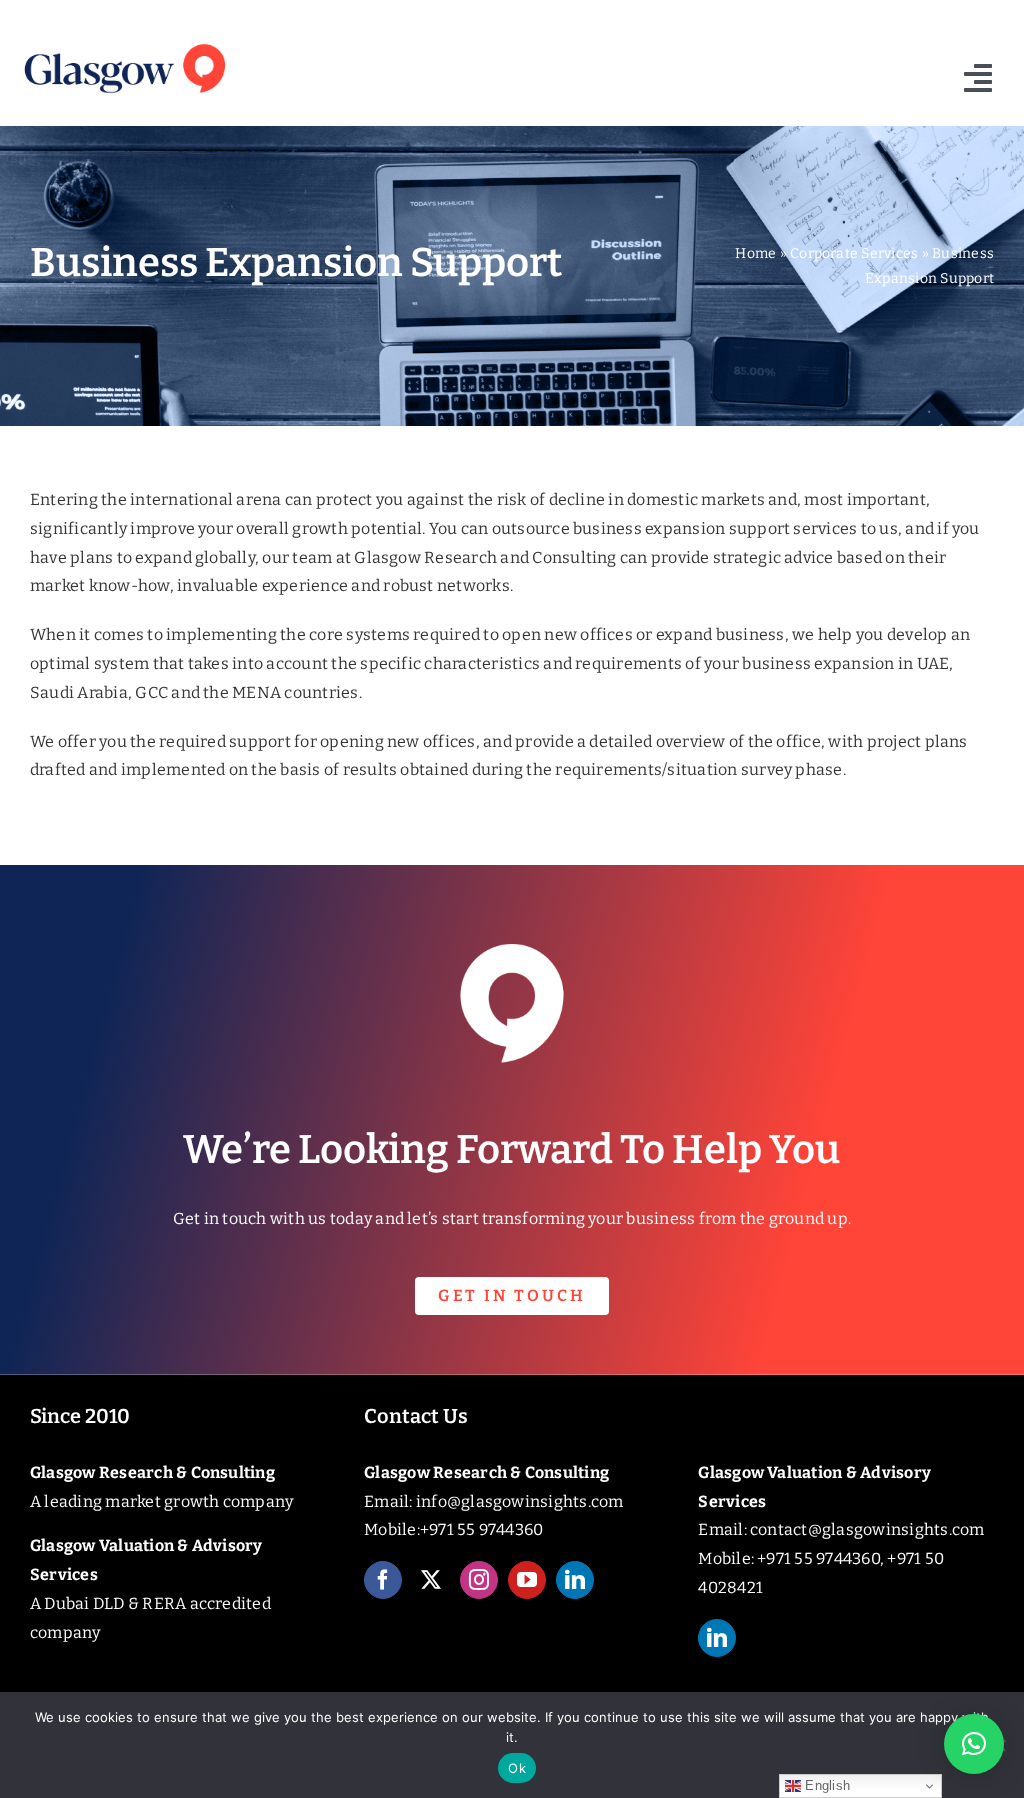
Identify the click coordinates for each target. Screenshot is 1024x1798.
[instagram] (479, 1580)
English (825, 1785)
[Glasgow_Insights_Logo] (123, 42)
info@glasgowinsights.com (520, 1501)
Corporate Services (854, 253)
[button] (974, 1744)
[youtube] (527, 1580)
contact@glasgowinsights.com (867, 1529)
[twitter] (431, 1580)
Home (755, 253)
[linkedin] (575, 1580)
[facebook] (383, 1580)
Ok (517, 1768)
